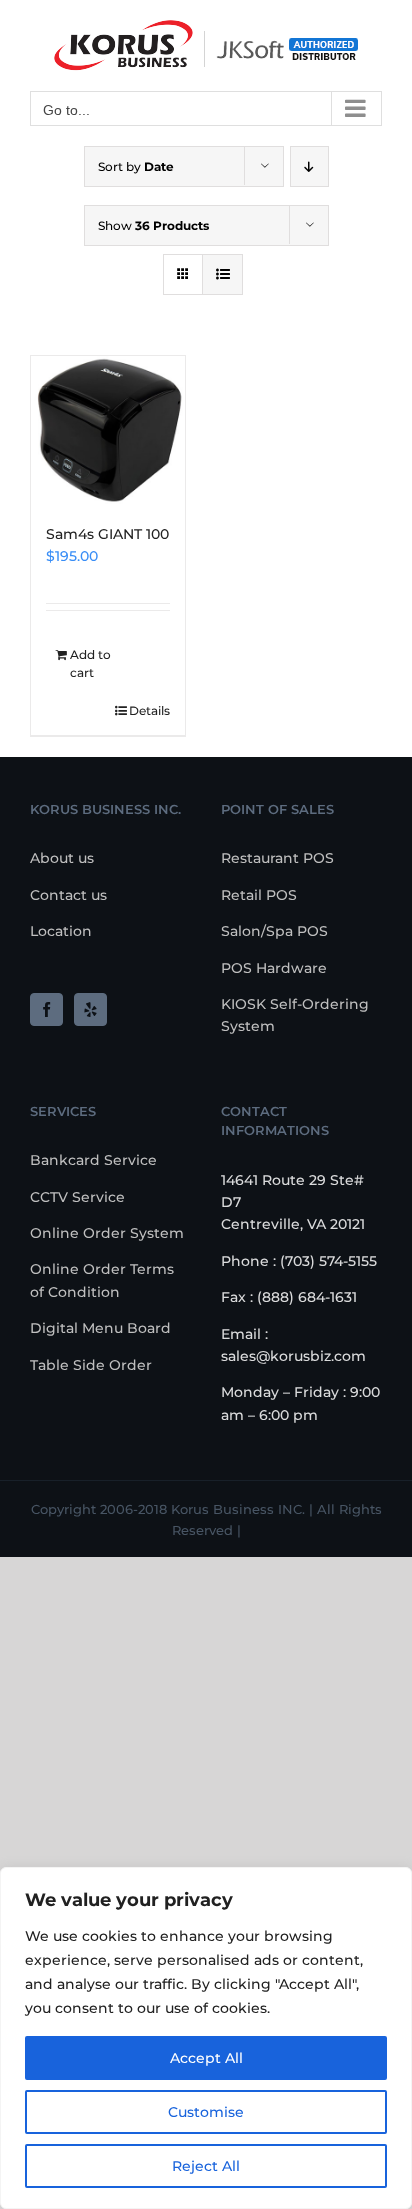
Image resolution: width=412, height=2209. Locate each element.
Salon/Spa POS (274, 931)
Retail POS (259, 895)
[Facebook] (46, 1009)
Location (61, 931)
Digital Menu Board (100, 1328)
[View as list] (222, 274)
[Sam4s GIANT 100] (108, 430)
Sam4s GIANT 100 (107, 534)
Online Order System (107, 1233)
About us (62, 858)
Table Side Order (91, 1365)
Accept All (206, 2058)
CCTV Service (77, 1197)
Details (149, 710)
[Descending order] (309, 166)
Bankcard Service (93, 1160)
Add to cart (90, 663)
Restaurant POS (277, 858)
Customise (206, 2112)
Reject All (206, 2166)
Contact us (68, 895)
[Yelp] (90, 1009)
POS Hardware (274, 968)
